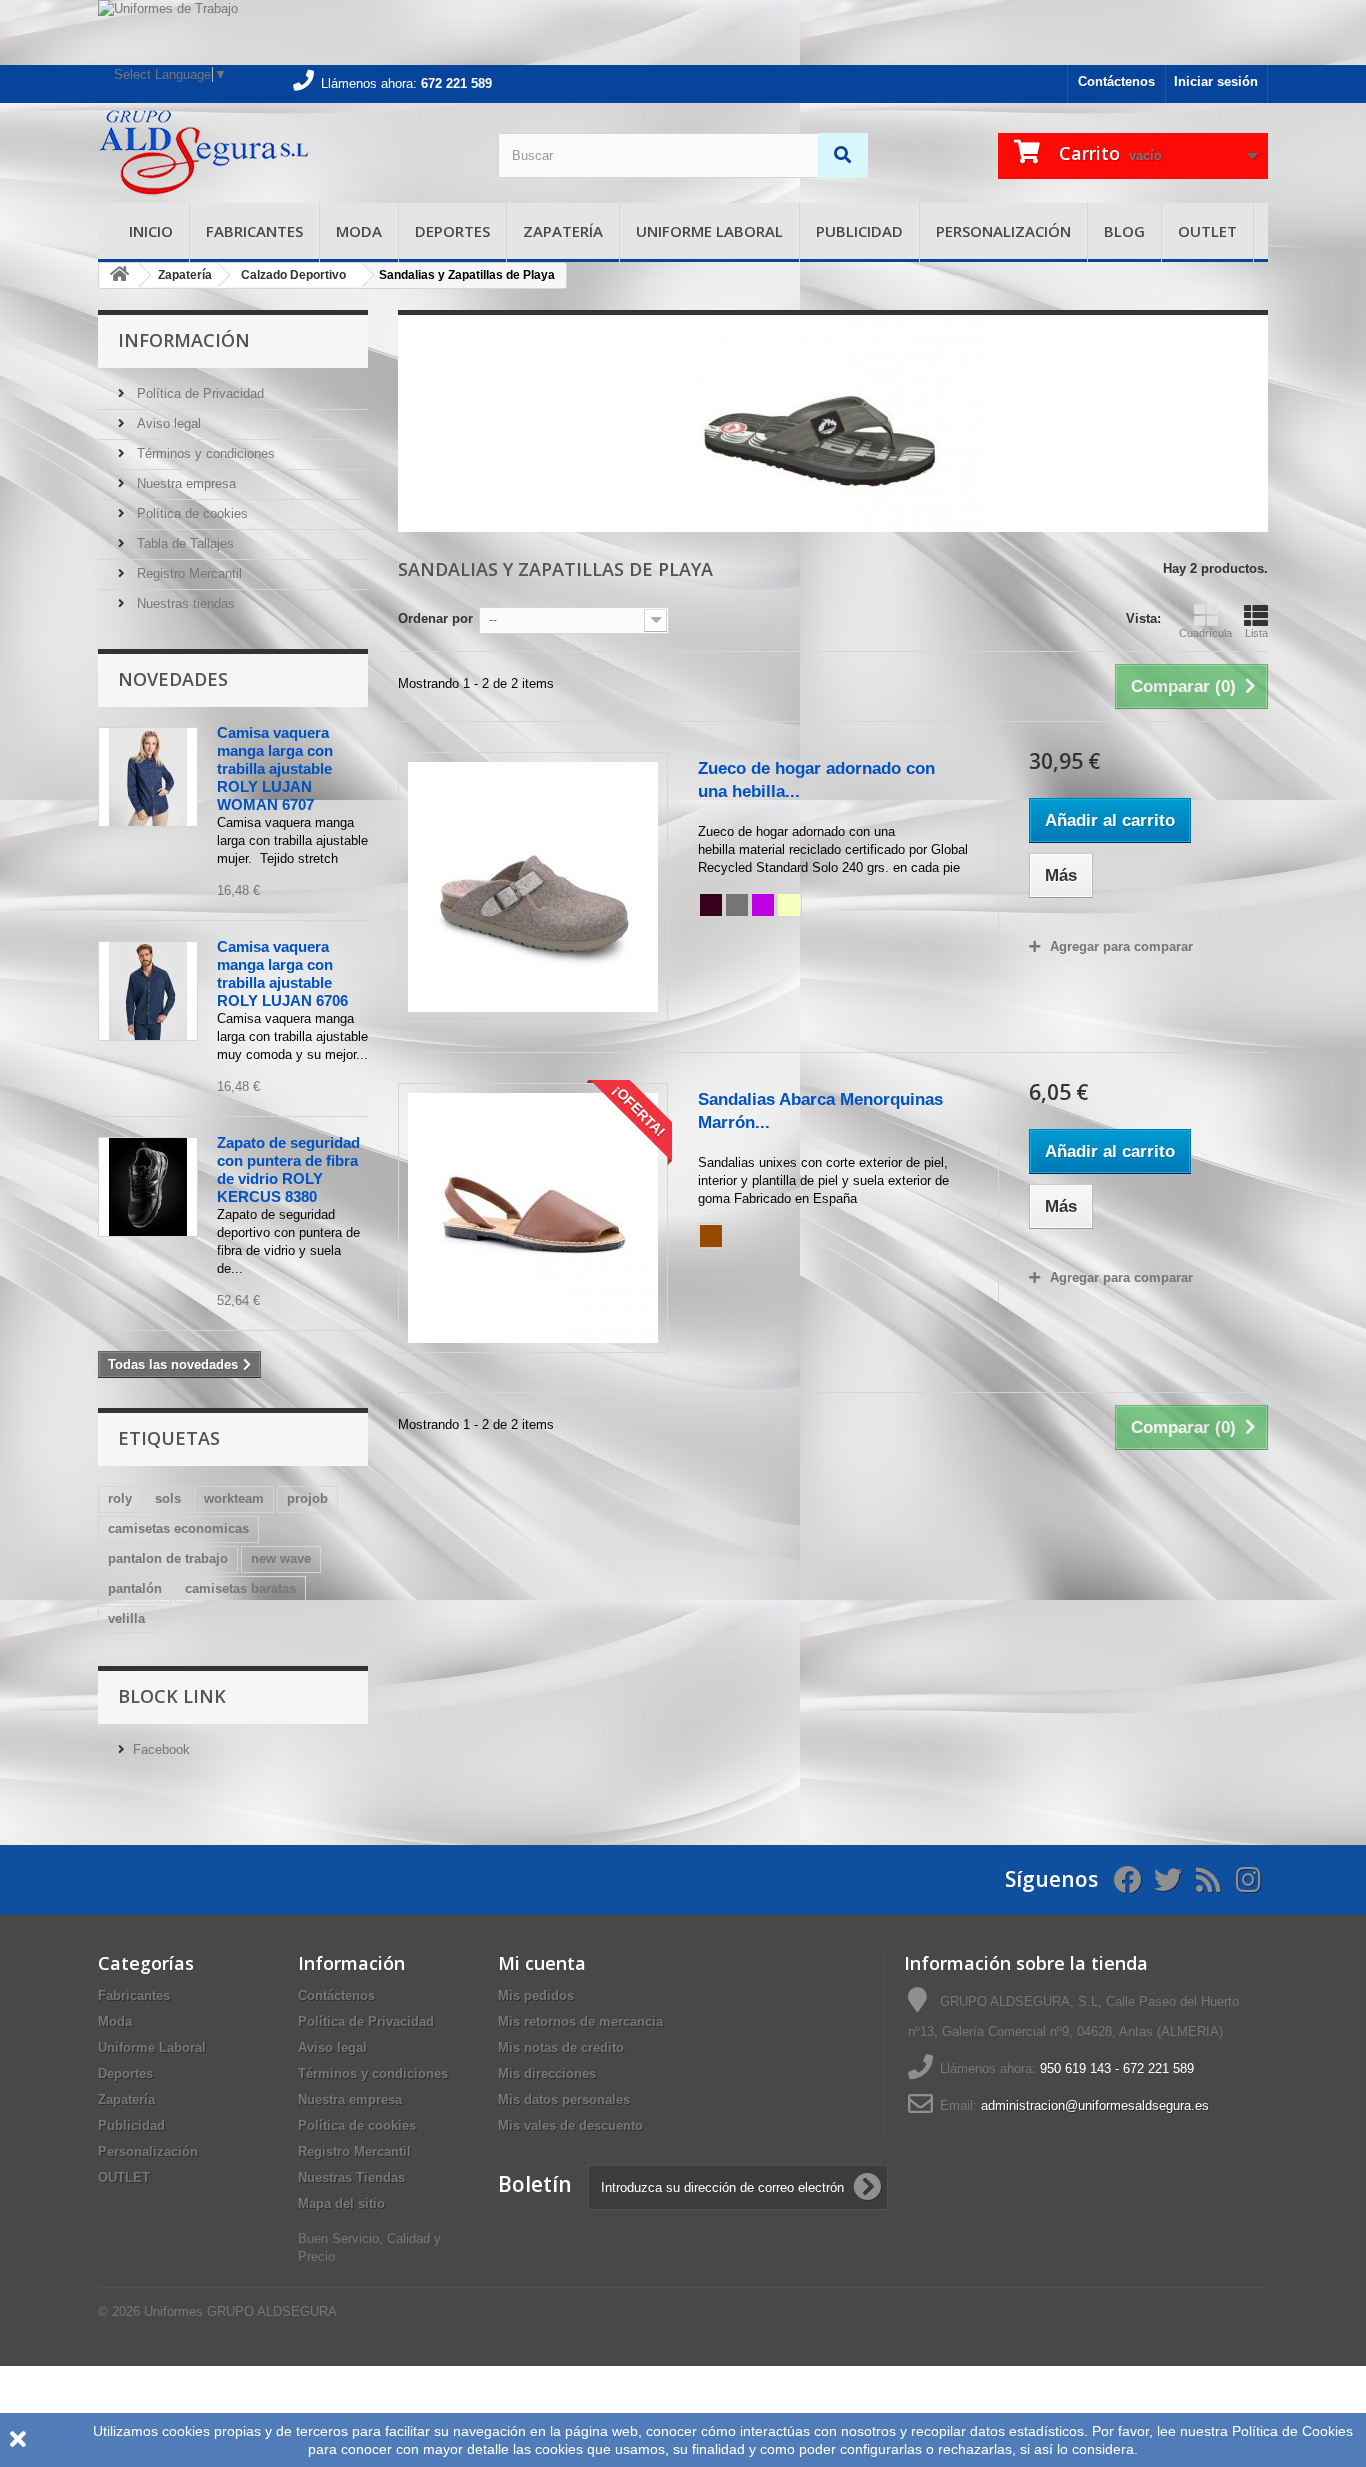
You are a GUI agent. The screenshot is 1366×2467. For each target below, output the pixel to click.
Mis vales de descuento (570, 2125)
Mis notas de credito (561, 2047)
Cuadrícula (1205, 633)
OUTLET (1207, 231)
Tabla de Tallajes (183, 543)
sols (168, 1498)
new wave (281, 1558)
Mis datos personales (564, 2099)
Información (184, 340)
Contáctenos (1116, 81)
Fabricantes (254, 231)
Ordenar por (435, 618)
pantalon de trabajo (168, 1558)
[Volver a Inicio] (119, 275)
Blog (1124, 231)
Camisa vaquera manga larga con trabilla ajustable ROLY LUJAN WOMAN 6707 (275, 768)
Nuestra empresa (184, 483)
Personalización (1003, 231)
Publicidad (859, 231)
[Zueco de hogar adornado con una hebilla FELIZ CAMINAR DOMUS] (533, 887)
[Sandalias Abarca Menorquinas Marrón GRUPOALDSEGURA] (533, 1218)
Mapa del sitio (341, 2203)
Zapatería (563, 231)
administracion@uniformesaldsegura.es (1095, 2105)
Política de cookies (190, 513)
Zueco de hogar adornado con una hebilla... (816, 780)
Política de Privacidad (198, 393)
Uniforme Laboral (709, 231)
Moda (359, 231)
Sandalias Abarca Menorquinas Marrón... (820, 1111)
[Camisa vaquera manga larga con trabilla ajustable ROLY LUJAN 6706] (148, 991)
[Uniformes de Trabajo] (683, 32)
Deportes (452, 231)
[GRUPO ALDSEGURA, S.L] (283, 153)
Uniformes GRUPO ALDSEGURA (240, 2311)
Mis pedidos (536, 1995)
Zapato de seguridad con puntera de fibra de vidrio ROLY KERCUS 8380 (288, 1169)
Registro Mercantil (187, 573)
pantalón (135, 1588)
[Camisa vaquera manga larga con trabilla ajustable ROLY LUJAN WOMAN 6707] (148, 777)
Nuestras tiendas (184, 603)
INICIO (151, 231)
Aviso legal (167, 423)
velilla (126, 1618)
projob (307, 1498)
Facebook (161, 1749)
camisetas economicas (178, 1528)
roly (120, 1498)
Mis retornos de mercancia (580, 2021)
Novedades (173, 679)
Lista (1256, 633)
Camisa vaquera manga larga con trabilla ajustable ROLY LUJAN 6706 (282, 973)
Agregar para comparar (1121, 946)
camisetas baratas (240, 1588)
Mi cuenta (542, 1963)
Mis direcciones (547, 2073)
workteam (234, 1498)
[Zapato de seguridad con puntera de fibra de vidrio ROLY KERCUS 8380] (148, 1187)
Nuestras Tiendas (351, 2177)
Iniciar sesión (1216, 81)
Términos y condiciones (204, 453)
